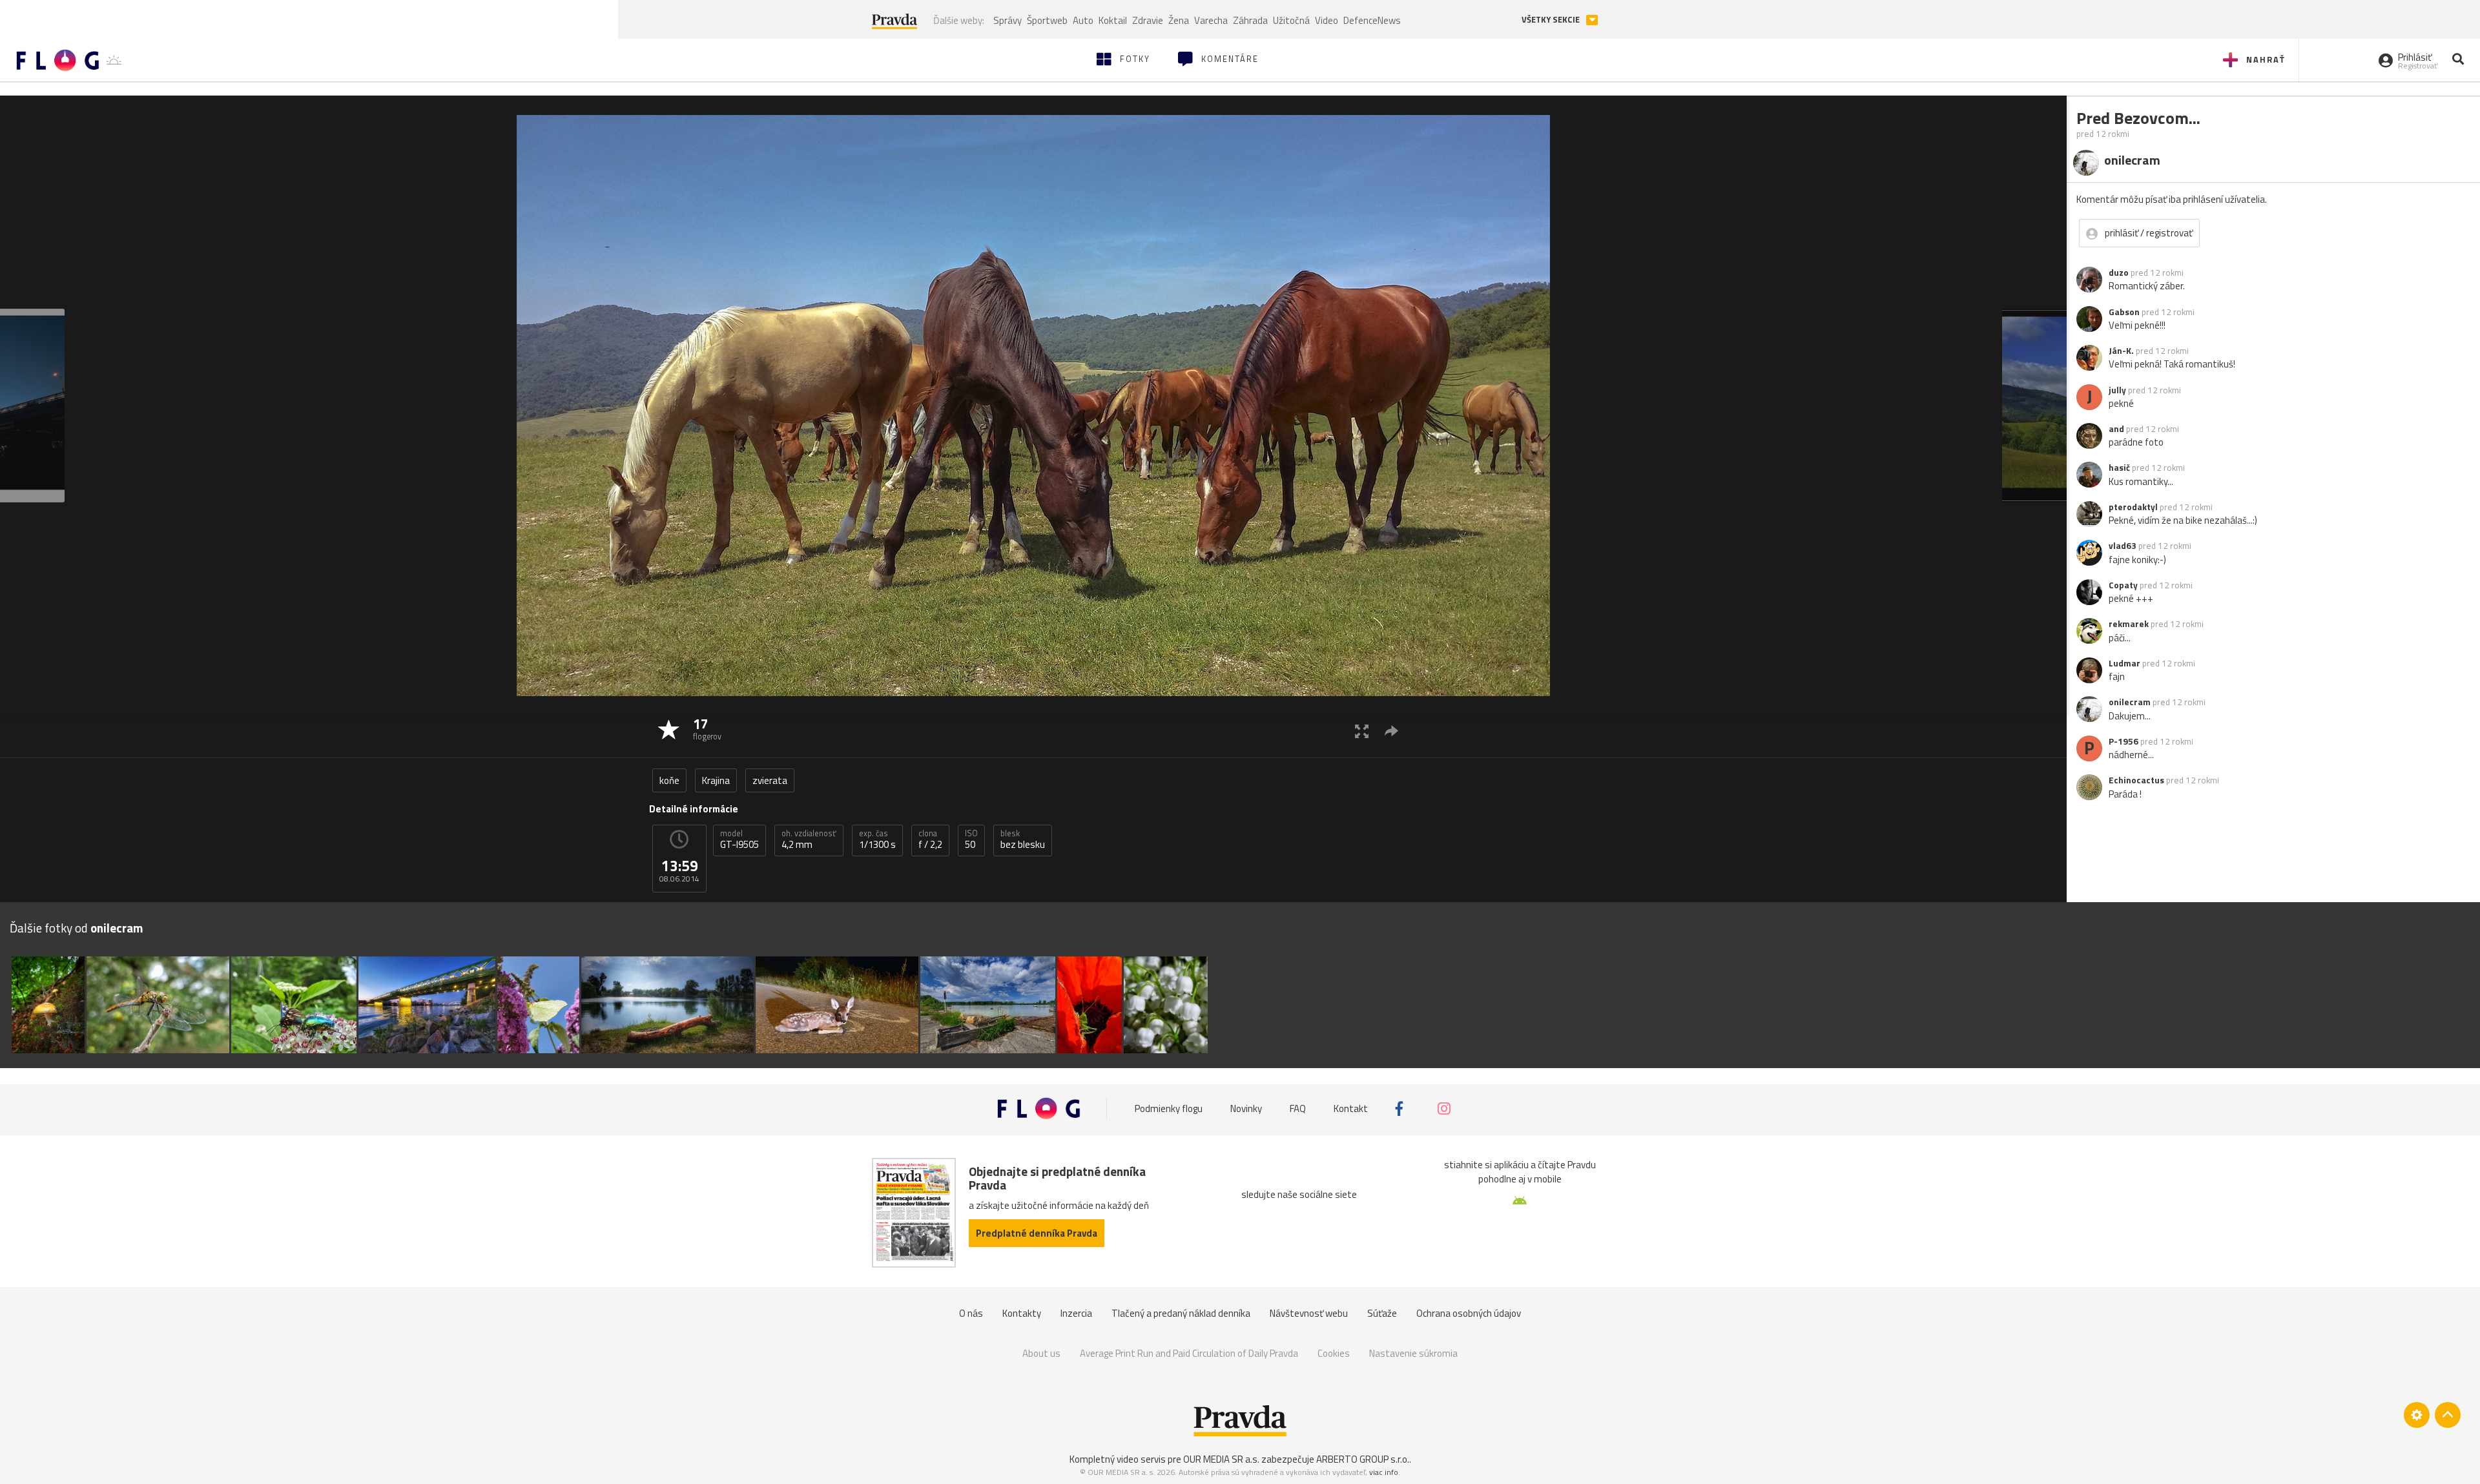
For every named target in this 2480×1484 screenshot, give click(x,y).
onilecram (2130, 702)
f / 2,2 (930, 840)
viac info (1384, 1472)
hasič (2119, 468)
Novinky (1246, 1108)
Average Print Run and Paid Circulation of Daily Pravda (1189, 1353)
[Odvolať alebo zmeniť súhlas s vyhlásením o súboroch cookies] (2417, 1415)
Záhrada (1250, 20)
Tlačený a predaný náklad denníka (1181, 1313)
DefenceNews (1372, 20)
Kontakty (1022, 1313)
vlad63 (2123, 546)
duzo (2119, 273)
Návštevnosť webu (1309, 1313)
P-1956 (2123, 741)
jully (2117, 390)
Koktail (1113, 20)
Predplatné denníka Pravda (1037, 1233)
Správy (1008, 20)
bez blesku (1023, 840)
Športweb (1047, 20)
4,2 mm (809, 840)
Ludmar (2124, 663)
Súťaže (1382, 1313)
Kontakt (1351, 1108)
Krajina (716, 780)
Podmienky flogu (1169, 1108)
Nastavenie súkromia (1413, 1353)
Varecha (1211, 20)
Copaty (2123, 585)
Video (1327, 20)
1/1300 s (877, 840)
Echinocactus (2136, 780)
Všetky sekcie (1552, 20)
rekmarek (2129, 624)
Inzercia (1076, 1313)
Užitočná (1291, 20)
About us (1041, 1353)
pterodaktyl (2133, 507)
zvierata (770, 780)
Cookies (1334, 1353)
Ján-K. (2121, 351)
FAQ (1298, 1108)
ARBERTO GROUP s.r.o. (1363, 1459)
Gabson (2124, 312)
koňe (669, 780)
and (2116, 429)
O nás (971, 1313)
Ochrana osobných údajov (1469, 1313)
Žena (1179, 20)
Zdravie (1148, 20)
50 (971, 840)
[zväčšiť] (1362, 731)
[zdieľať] (1391, 731)
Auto (1083, 20)
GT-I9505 (739, 840)
